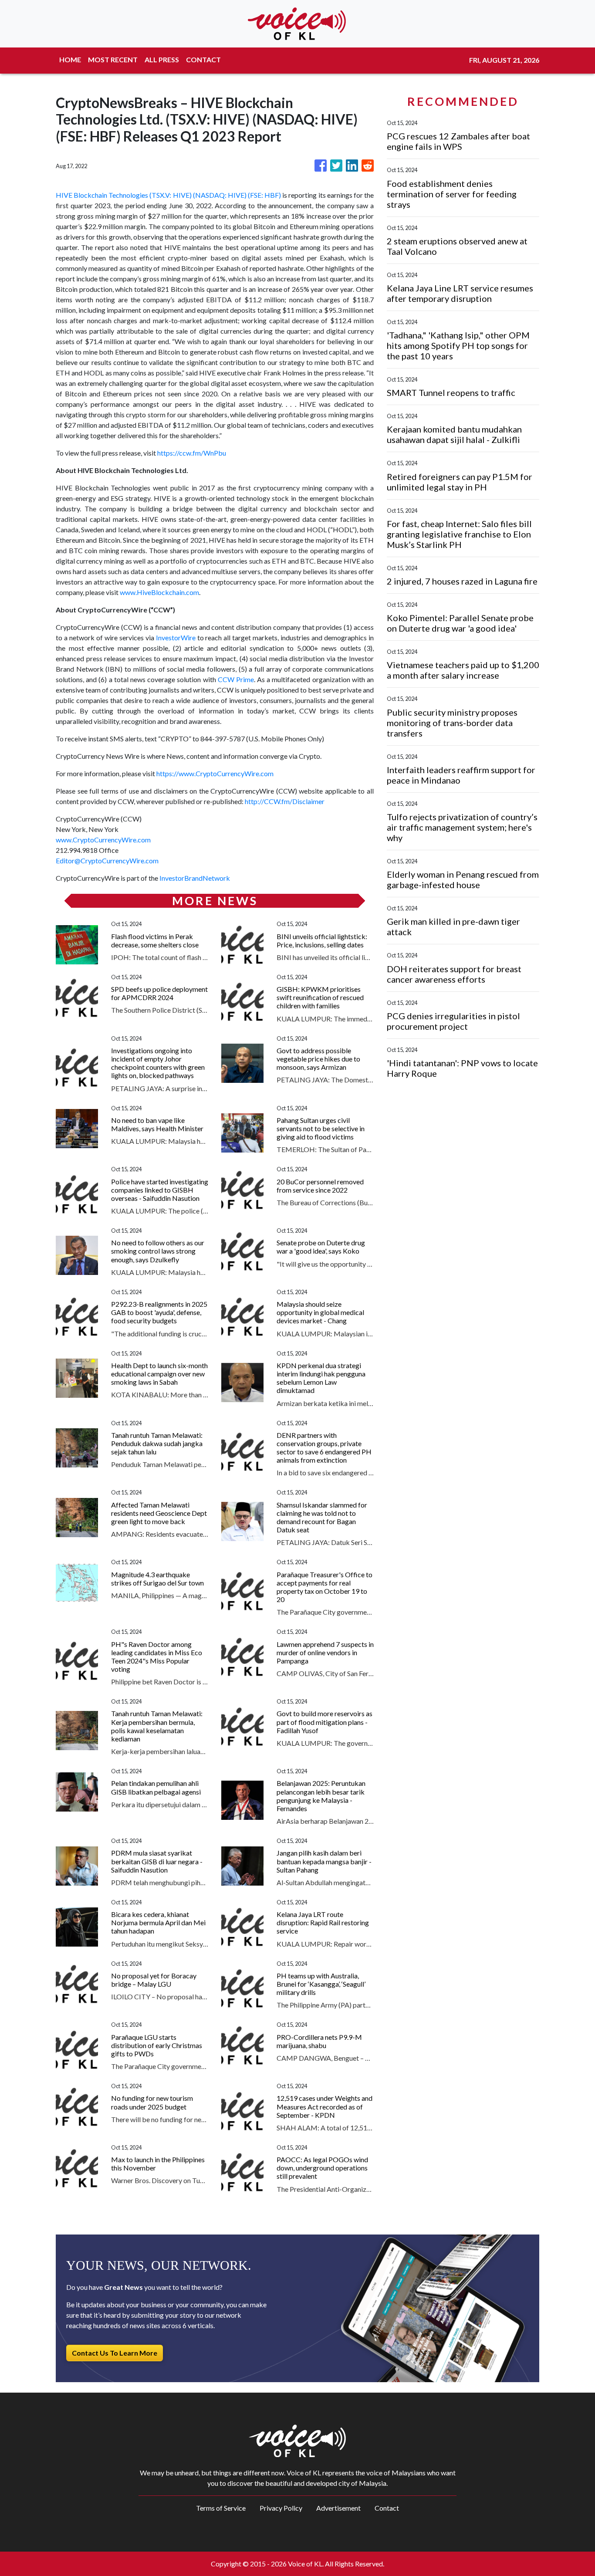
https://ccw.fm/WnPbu (192, 453)
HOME (70, 59)
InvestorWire (176, 637)
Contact (387, 2508)
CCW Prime (236, 679)
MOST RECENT (113, 59)
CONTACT (203, 59)
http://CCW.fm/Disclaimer (285, 801)
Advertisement (338, 2508)
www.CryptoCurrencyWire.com (103, 840)
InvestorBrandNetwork (195, 878)
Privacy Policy (281, 2508)
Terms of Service (221, 2508)
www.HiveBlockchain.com (159, 592)
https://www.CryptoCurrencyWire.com (215, 773)
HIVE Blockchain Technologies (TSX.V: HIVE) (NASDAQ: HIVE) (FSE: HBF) (168, 195)
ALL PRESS (162, 59)
